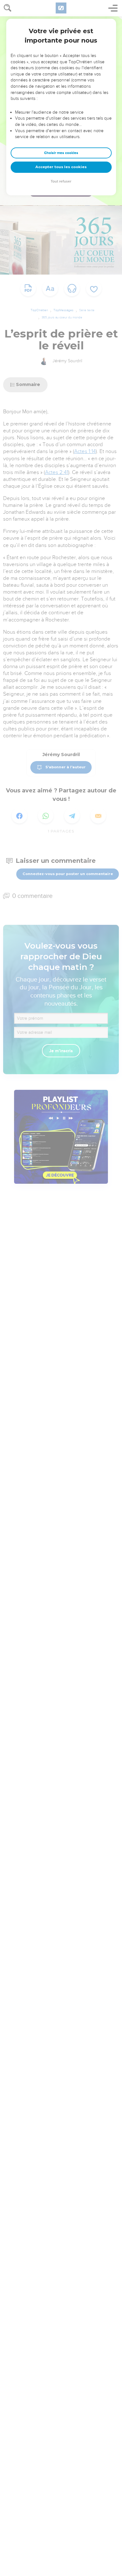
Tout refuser (61, 181)
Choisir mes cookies (61, 153)
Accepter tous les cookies (61, 167)
